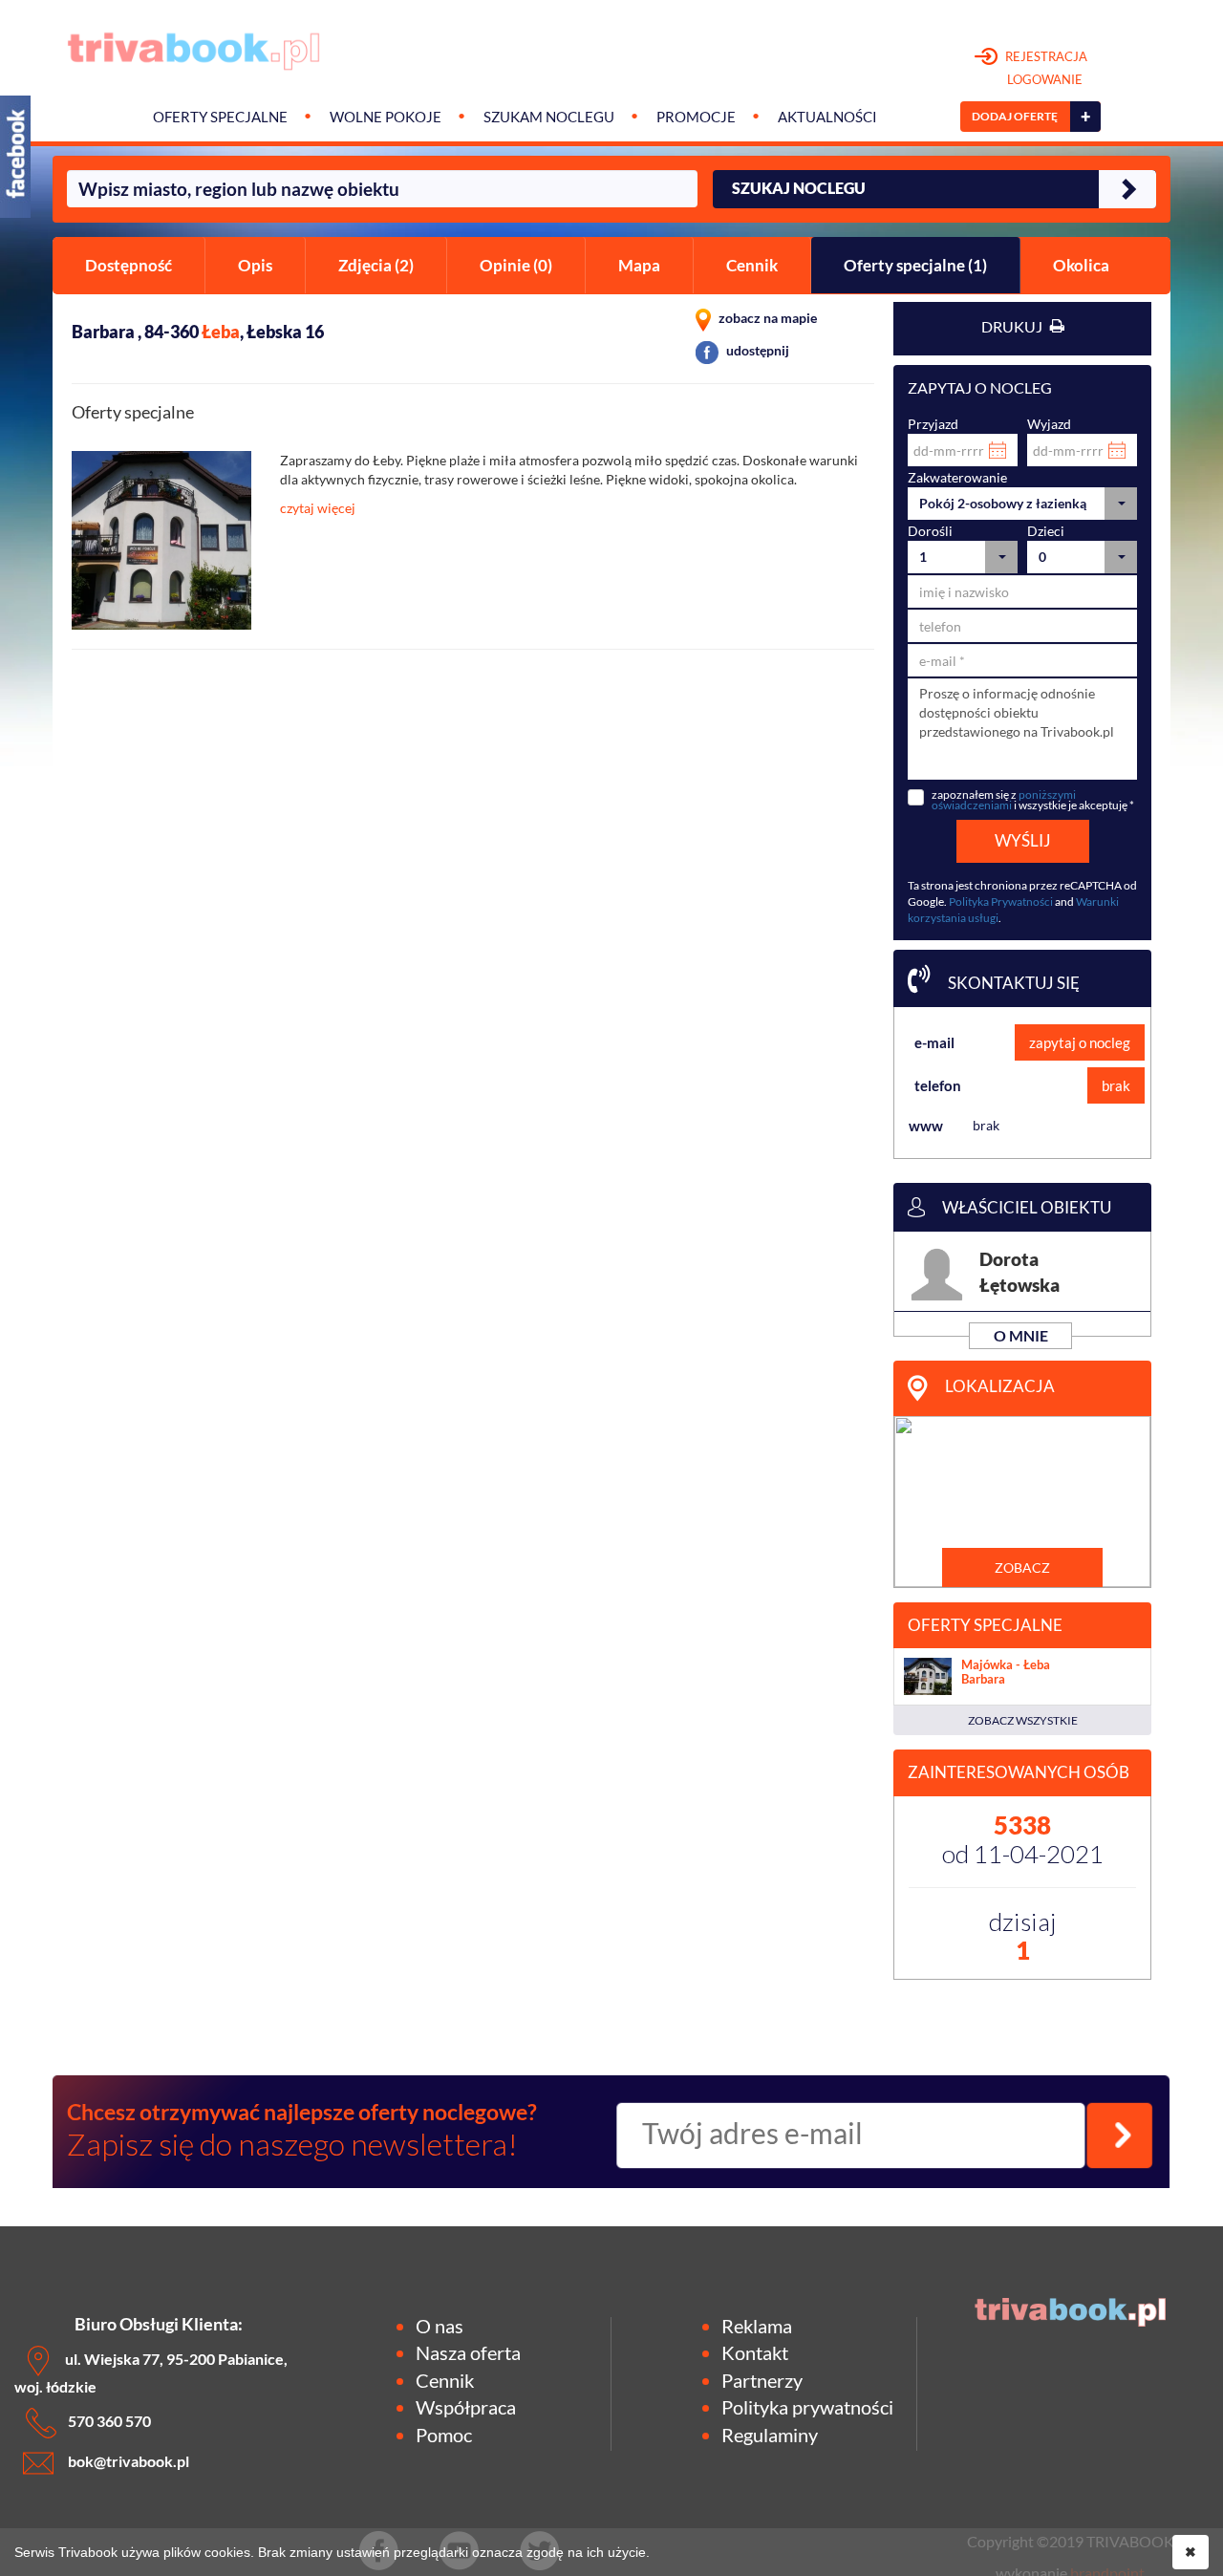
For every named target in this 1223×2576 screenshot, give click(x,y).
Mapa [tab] (639, 265)
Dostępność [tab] (129, 265)
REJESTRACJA (1045, 68)
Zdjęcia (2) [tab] (376, 265)
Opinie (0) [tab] (516, 265)
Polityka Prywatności (1001, 902)
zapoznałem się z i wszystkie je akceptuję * (1033, 800)
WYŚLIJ (1023, 840)
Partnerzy (762, 2380)
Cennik (445, 2380)
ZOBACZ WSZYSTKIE (1023, 1720)
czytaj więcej (318, 508)
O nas (440, 2326)
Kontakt (755, 2352)
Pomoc (444, 2435)
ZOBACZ (1022, 1567)
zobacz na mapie (766, 318)
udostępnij (756, 350)
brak (1116, 1085)
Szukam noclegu (549, 117)
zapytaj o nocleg (1080, 1042)
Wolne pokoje (386, 117)
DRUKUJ (1013, 326)
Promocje (696, 117)
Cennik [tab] (752, 265)
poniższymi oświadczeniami (1004, 800)
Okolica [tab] (1081, 265)
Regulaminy (770, 2435)
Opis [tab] (255, 265)
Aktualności (827, 117)
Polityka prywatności (807, 2407)
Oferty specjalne (220, 117)
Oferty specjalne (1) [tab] (915, 265)
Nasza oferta (468, 2352)
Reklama (757, 2326)
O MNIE (1021, 1335)
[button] (1022, 504)
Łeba (221, 332)
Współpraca (466, 2407)
